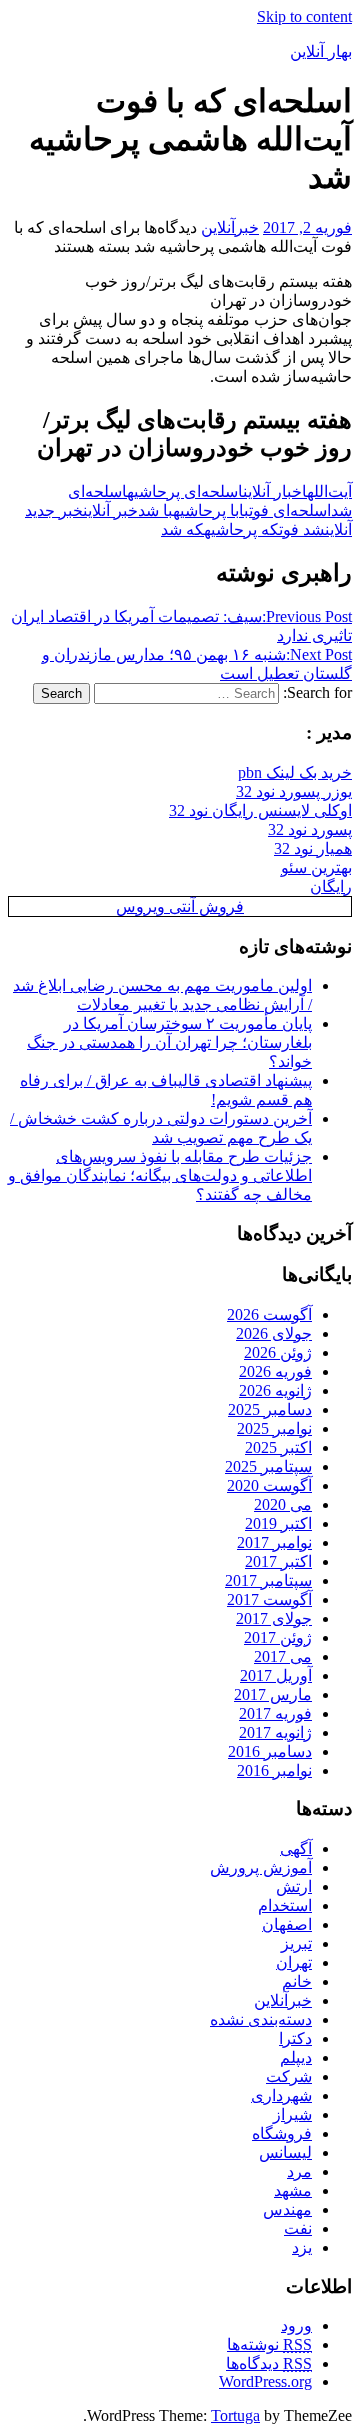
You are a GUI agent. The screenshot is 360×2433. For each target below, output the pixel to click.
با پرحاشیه (206, 510)
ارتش (294, 1886)
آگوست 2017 (269, 1599)
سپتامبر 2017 (268, 1580)
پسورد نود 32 (310, 829)
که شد (182, 529)
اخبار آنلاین (275, 491)
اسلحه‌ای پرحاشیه (185, 491)
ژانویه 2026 (275, 1390)
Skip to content (304, 16)
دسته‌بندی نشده (261, 2019)
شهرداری (281, 2095)
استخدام (285, 1905)
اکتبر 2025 (278, 1447)
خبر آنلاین (110, 510)
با (244, 510)
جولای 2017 (274, 1618)
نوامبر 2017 (274, 1542)
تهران (294, 1962)
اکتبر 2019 (278, 1523)
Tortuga (235, 2415)
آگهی (296, 1848)
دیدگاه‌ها (269, 2363)
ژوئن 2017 (278, 1637)
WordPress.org (265, 2381)
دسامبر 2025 (270, 1409)
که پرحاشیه (241, 529)
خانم (297, 1981)
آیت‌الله (329, 491)
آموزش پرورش (261, 1867)
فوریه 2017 (275, 1713)
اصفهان (287, 1924)
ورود (296, 2325)
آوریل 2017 (276, 1675)
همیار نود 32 (313, 848)
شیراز (292, 2114)
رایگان (331, 886)
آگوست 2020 (269, 1485)
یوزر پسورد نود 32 (294, 791)
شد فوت (302, 529)
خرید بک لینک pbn (295, 772)
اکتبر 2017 (278, 1561)
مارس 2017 (273, 1694)
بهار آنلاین (321, 51)
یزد (302, 2247)
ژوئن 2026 (278, 1352)
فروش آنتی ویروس (180, 906)
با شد (155, 510)
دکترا (295, 2038)
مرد (299, 2171)
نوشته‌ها (269, 2344)
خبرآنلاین (230, 227)
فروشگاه (282, 2133)
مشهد (293, 2190)
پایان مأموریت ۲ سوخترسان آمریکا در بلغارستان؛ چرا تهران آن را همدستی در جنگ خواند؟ (169, 1042)
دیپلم (296, 2057)
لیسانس (285, 2152)
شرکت (289, 2076)
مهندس (287, 2209)
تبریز (296, 1943)
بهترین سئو (316, 867)
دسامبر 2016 (270, 1751)
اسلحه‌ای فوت (290, 510)
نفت (298, 2228)
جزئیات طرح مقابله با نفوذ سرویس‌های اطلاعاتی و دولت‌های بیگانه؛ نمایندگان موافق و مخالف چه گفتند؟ (160, 1175)
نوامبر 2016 (274, 1770)
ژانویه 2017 (275, 1732)
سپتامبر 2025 (268, 1466)
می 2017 (283, 1656)
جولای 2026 (274, 1333)
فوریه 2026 (275, 1371)
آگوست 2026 (269, 1314)
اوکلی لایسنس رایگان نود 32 (260, 810)
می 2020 (283, 1504)
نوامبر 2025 (274, 1428)
